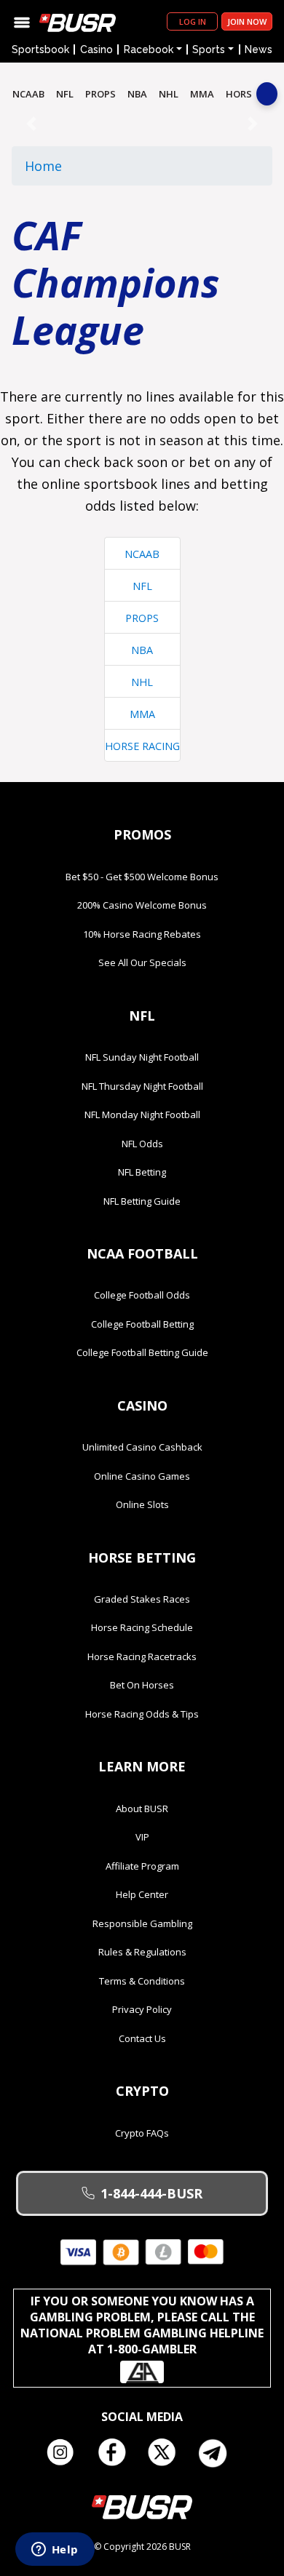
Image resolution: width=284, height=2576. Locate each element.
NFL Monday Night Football (142, 1114)
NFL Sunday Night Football (142, 1057)
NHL (169, 94)
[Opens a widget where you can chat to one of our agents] (55, 2551)
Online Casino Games (142, 1476)
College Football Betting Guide (142, 1352)
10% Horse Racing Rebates (142, 934)
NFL (65, 94)
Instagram (66, 2453)
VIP (142, 1837)
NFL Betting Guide (142, 1201)
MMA (202, 94)
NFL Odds (142, 1144)
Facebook (117, 2453)
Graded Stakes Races (142, 1599)
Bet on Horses (142, 1685)
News (259, 49)
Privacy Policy (142, 2009)
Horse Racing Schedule (142, 1627)
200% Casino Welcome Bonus (142, 905)
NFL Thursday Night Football (142, 1086)
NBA (137, 94)
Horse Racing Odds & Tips (142, 1714)
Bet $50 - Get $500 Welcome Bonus (142, 877)
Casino (96, 49)
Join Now (247, 21)
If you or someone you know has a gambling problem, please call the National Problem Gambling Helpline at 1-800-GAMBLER (142, 2325)
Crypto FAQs (142, 2133)
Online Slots (142, 1504)
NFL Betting (142, 1172)
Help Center (142, 1894)
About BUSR (142, 1809)
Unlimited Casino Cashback (142, 1447)
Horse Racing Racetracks (142, 1656)
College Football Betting (142, 1324)
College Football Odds (142, 1295)
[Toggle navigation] (22, 21)
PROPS (100, 94)
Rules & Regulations (142, 1952)
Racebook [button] (149, 49)
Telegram (218, 2453)
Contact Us (142, 2038)
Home (43, 166)
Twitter (167, 2453)
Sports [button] (209, 49)
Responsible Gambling (142, 1923)
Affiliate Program (142, 1866)
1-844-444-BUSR (151, 2193)
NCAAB (28, 94)
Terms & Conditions (142, 1981)
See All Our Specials (142, 962)
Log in (193, 21)
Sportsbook (40, 49)
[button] (31, 123)
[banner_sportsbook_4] (142, 123)
